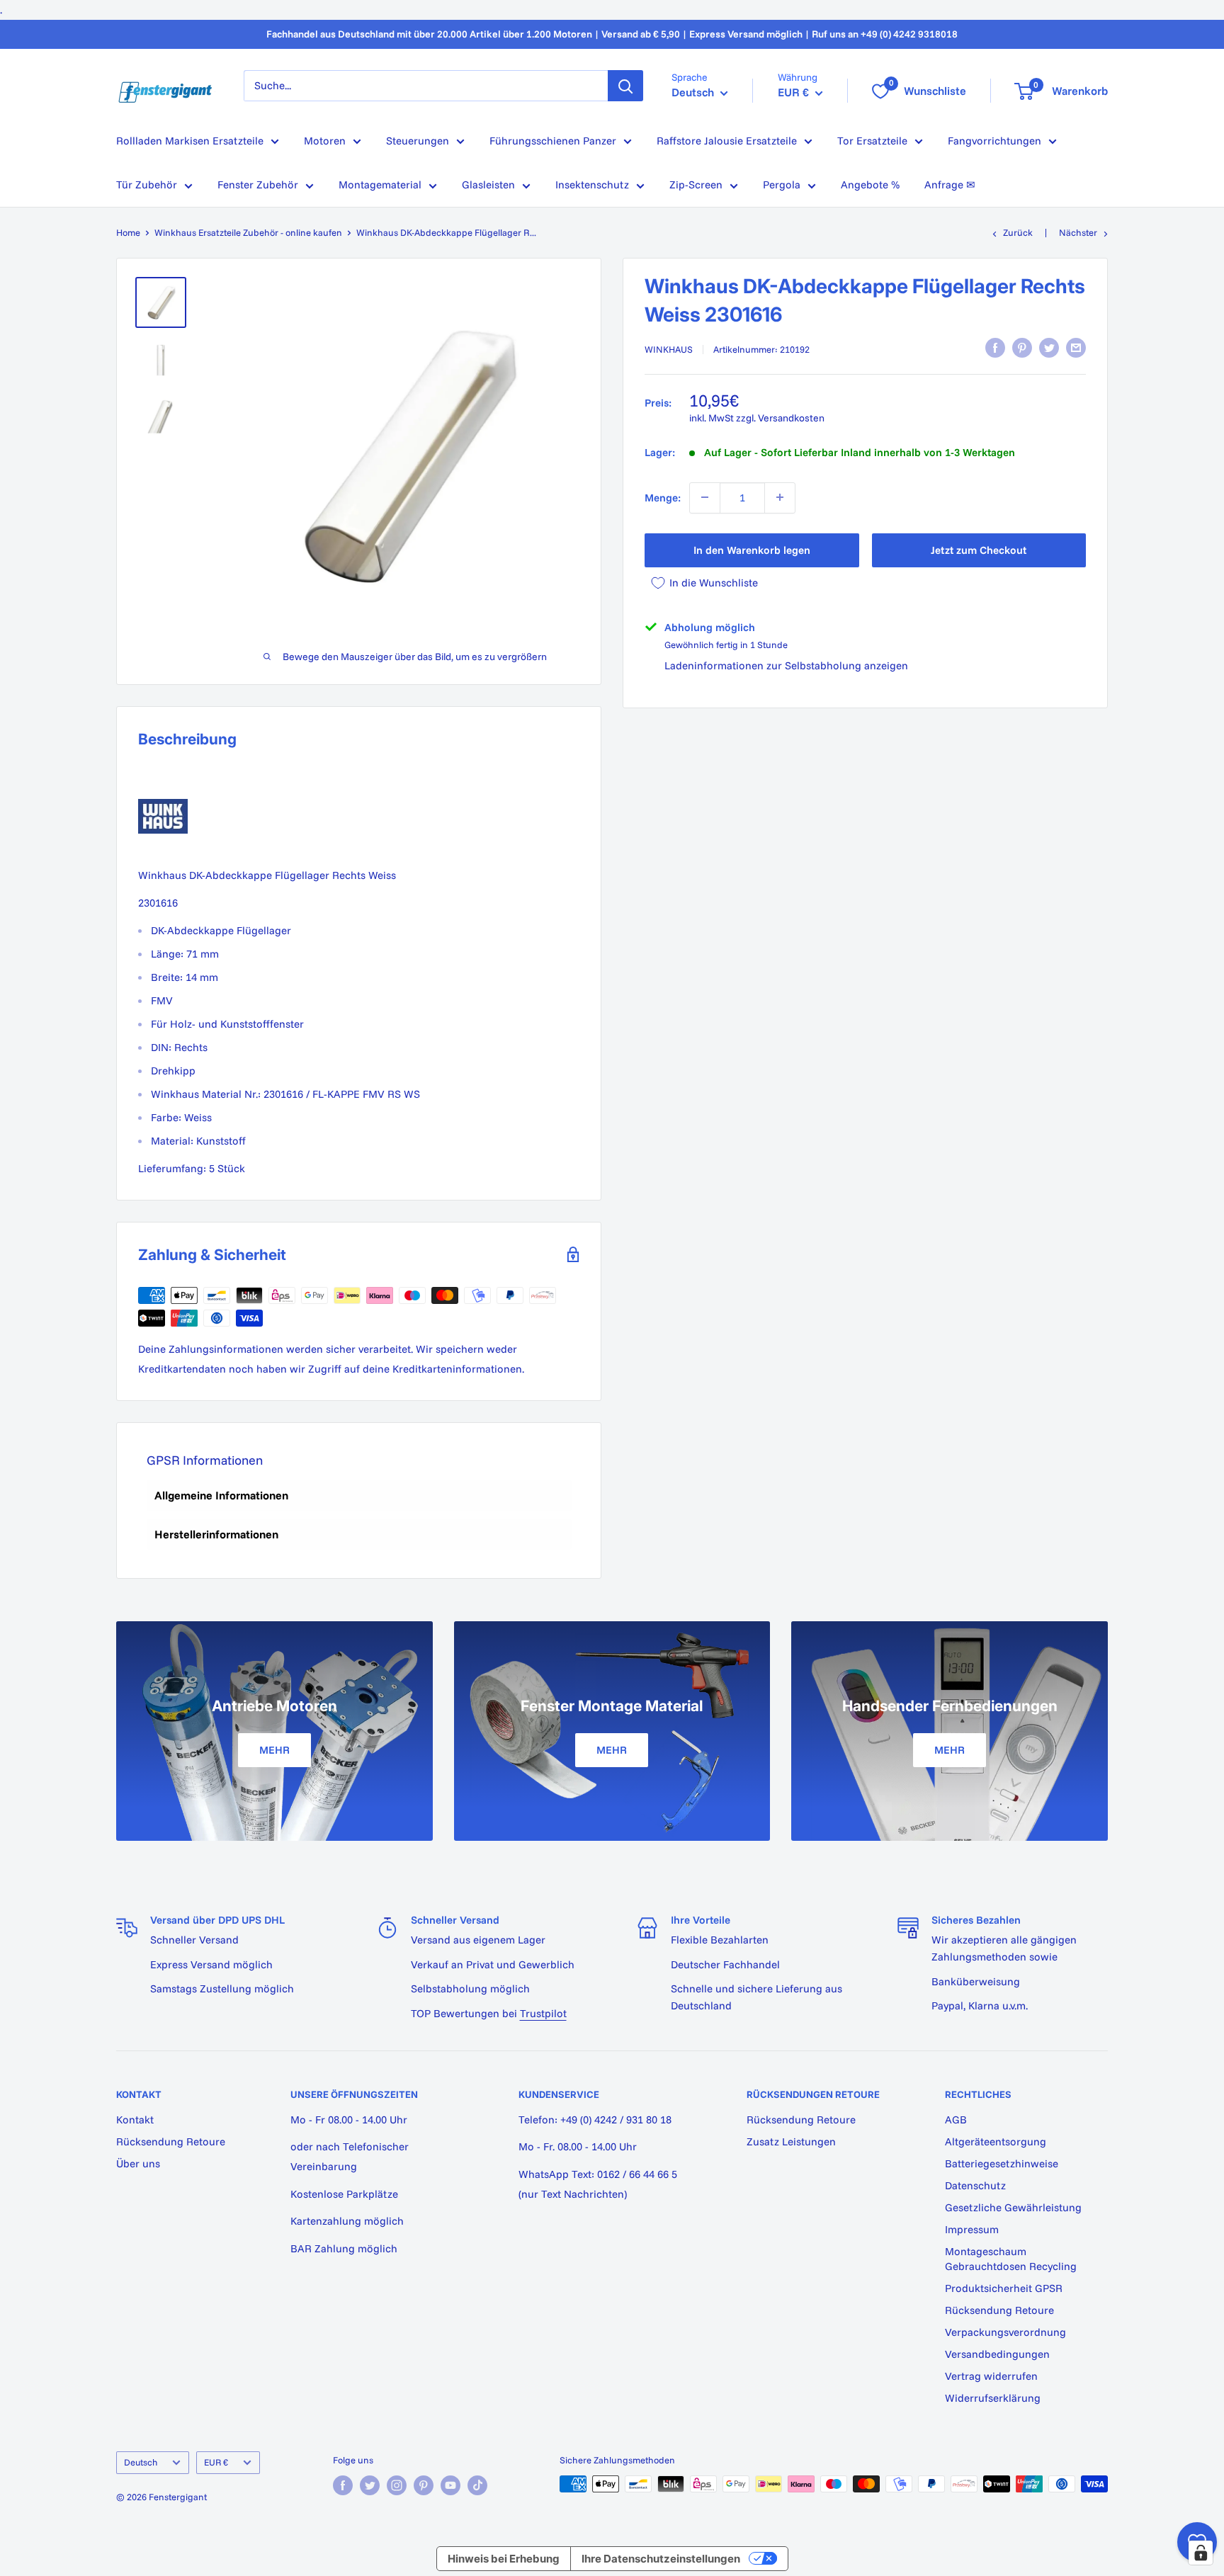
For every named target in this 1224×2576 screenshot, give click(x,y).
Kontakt (135, 2120)
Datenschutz (975, 2185)
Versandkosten (791, 417)
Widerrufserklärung (993, 2398)
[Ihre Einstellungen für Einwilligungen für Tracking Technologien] (1201, 2553)
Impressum (972, 2229)
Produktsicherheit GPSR (1004, 2288)
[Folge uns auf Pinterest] (424, 2485)
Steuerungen (418, 141)
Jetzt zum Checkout (979, 549)
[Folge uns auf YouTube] (450, 2485)
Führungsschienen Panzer (553, 141)
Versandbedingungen (997, 2354)
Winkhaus (669, 349)
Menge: (663, 497)
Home (128, 232)
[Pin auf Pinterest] (1022, 348)
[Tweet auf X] (1049, 348)
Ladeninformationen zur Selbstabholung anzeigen (786, 665)
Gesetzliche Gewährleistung (1013, 2207)
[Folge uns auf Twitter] (370, 2485)
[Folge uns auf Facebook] (343, 2485)
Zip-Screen (696, 185)
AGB (956, 2120)
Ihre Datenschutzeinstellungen (661, 2559)
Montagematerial (380, 185)
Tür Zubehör (147, 185)
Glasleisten (488, 185)
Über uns (138, 2163)
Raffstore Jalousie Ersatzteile (727, 141)
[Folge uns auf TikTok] (477, 2485)
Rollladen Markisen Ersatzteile (190, 141)
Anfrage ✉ (950, 185)
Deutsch (141, 2462)
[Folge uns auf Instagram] (397, 2485)
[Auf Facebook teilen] (995, 348)
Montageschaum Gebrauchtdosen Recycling (1011, 2259)
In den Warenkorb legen (752, 549)
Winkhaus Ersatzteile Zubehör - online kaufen (248, 232)
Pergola (782, 185)
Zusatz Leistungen (791, 2141)
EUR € (216, 2462)
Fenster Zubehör (258, 185)
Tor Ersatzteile (872, 141)
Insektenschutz (592, 185)
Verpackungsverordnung (1005, 2332)
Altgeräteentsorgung (996, 2141)
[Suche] (625, 86)
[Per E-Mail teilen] (1076, 348)
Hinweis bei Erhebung (504, 2559)
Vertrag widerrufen (991, 2376)
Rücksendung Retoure (171, 2141)
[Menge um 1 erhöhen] (780, 497)
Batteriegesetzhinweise (1002, 2163)
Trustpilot (543, 2013)
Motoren (325, 141)
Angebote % (870, 185)
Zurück (1018, 232)
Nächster (1078, 232)
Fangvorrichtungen (994, 141)
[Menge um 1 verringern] (705, 497)
